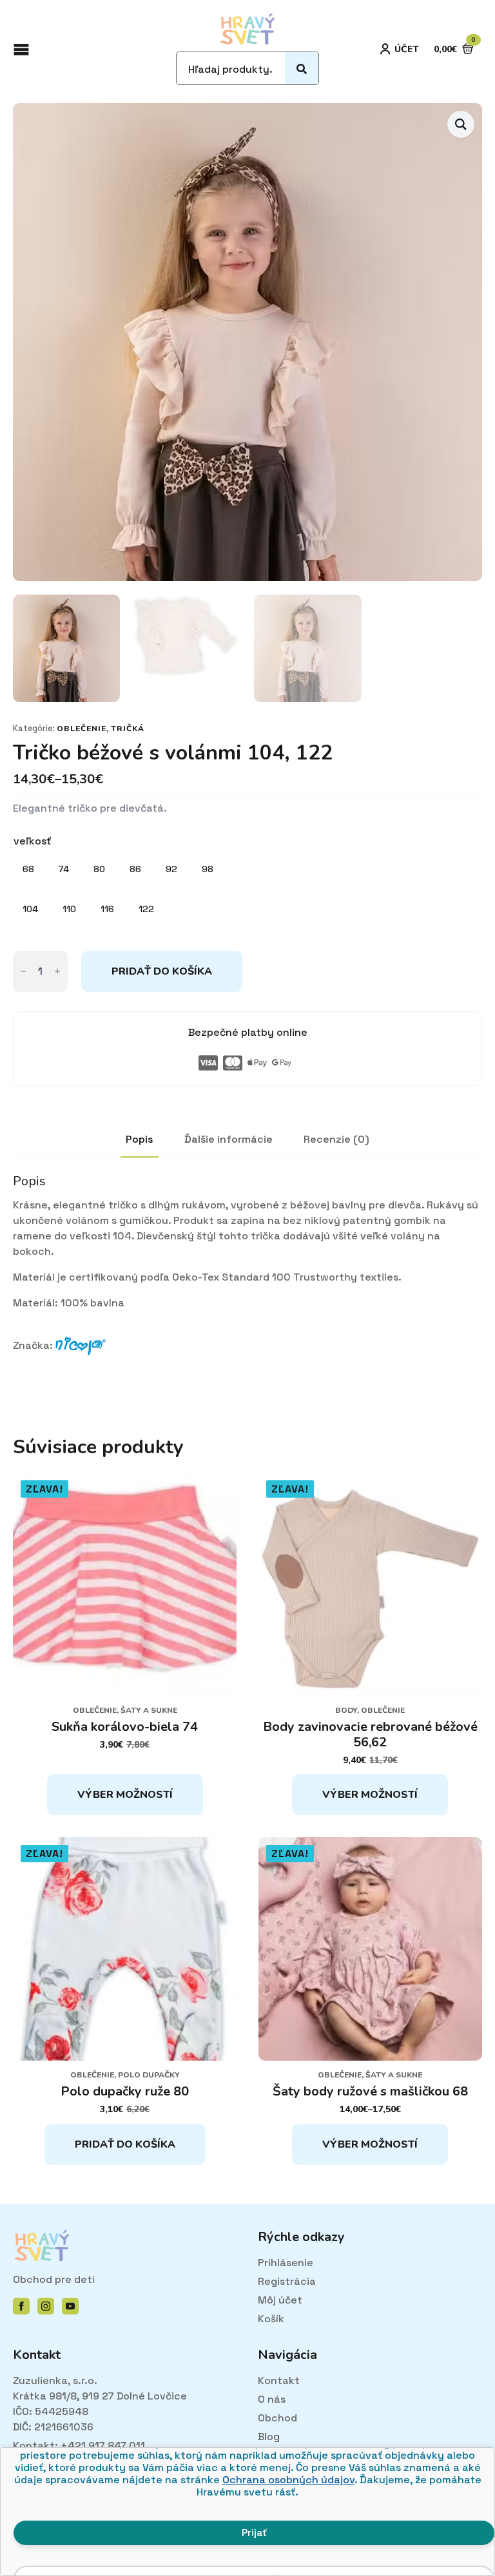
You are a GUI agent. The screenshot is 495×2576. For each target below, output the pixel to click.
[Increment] (57, 971)
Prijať (254, 2533)
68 (28, 869)
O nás (272, 2399)
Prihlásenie (286, 2263)
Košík (271, 2319)
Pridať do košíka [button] (125, 2144)
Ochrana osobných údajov (288, 2480)
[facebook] (21, 2306)
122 (146, 909)
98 (208, 869)
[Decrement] (23, 971)
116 (107, 909)
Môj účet (280, 2300)
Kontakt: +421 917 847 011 (79, 2446)
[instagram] (46, 2306)
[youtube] (70, 2306)
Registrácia (287, 2281)
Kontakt (279, 2380)
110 (69, 909)
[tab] (140, 1140)
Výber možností (125, 1795)
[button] (461, 124)
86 (135, 869)
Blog (269, 2437)
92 (171, 869)
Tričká (128, 729)
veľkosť (32, 841)
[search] (302, 69)
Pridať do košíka (162, 971)
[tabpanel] (247, 1273)
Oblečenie (82, 729)
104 (30, 909)
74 (64, 869)
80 (99, 869)
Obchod (277, 2418)
